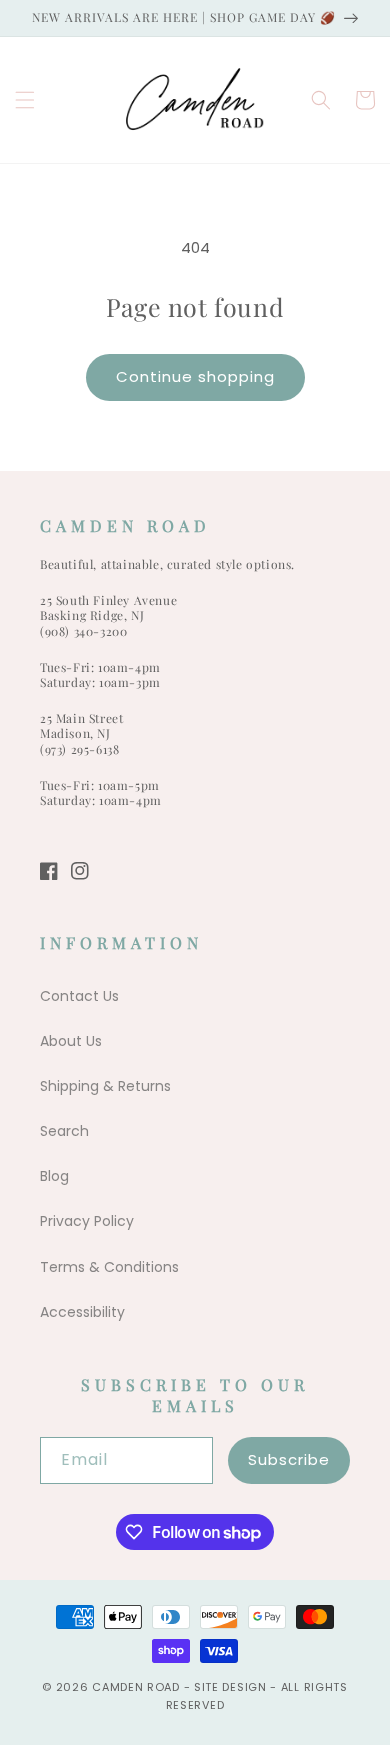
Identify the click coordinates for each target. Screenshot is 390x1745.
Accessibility (82, 1312)
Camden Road (136, 1687)
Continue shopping (195, 376)
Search (64, 1131)
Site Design (230, 1687)
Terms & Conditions (109, 1267)
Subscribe (289, 1459)
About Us (71, 1041)
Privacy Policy (87, 1221)
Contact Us (79, 996)
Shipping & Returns (105, 1086)
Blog (54, 1176)
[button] (25, 100)
